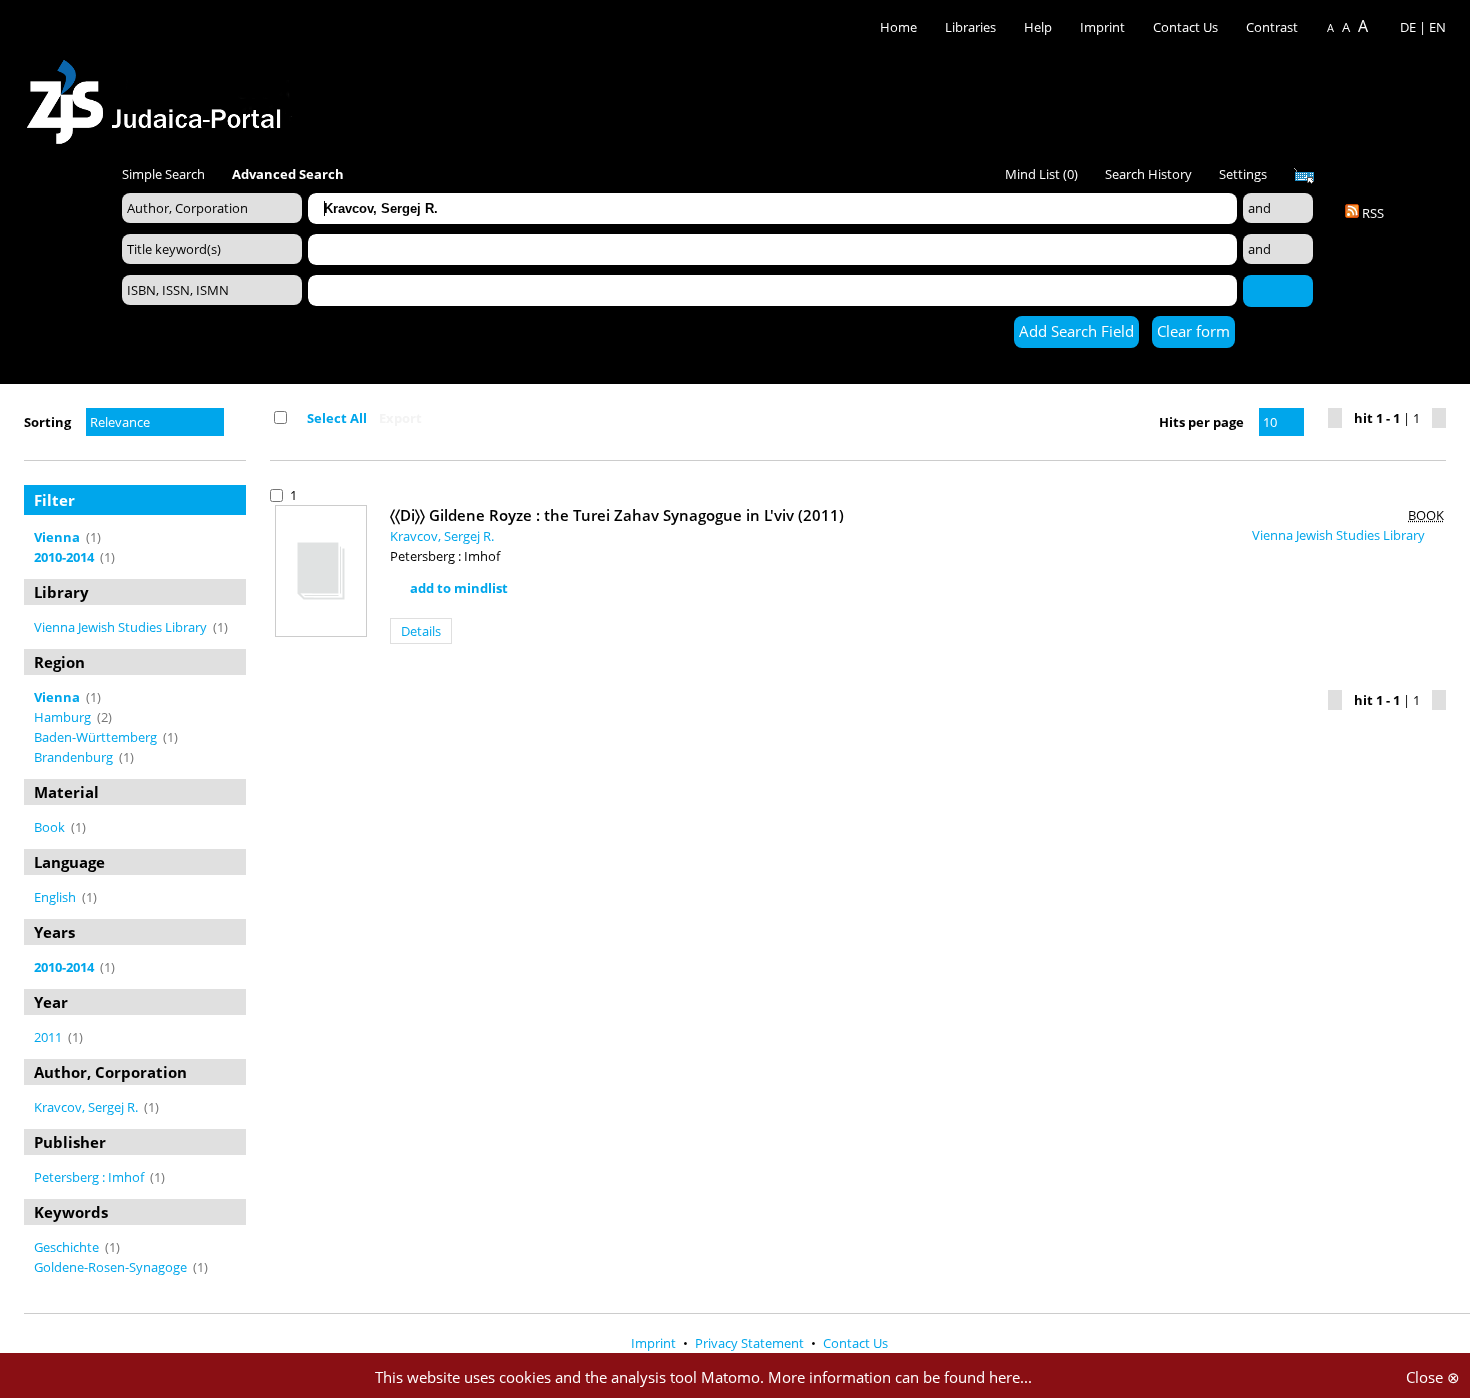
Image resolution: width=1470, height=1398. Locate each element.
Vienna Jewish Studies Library (122, 627)
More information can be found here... (900, 1377)
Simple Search (163, 174)
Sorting (47, 422)
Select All (337, 418)
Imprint (1102, 27)
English (56, 897)
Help (1038, 27)
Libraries (970, 27)
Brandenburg (75, 757)
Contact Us (1187, 27)
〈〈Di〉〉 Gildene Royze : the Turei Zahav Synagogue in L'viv (617, 515)
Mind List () (1041, 174)
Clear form (1193, 331)
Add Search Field (1076, 331)
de (1408, 27)
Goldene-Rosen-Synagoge (112, 1267)
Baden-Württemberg (97, 737)
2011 (49, 1037)
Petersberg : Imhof (90, 1177)
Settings (1243, 174)
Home (898, 27)
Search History (1148, 174)
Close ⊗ (1433, 1377)
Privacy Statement (751, 1343)
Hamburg (64, 717)
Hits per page (1201, 422)
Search (1278, 290)
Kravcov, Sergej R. (87, 1107)
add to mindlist (459, 588)
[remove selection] (241, 537)
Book (51, 827)
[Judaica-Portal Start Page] (159, 96)
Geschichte (68, 1247)
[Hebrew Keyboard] (1304, 176)
